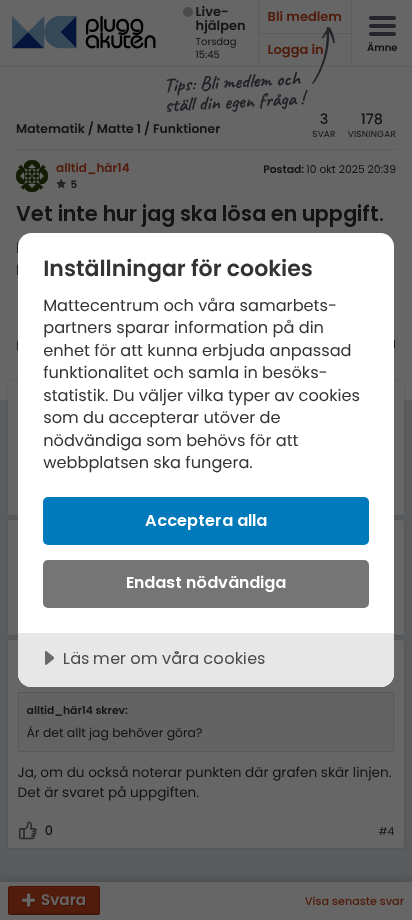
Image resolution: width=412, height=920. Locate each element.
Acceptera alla (206, 520)
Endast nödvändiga (206, 582)
